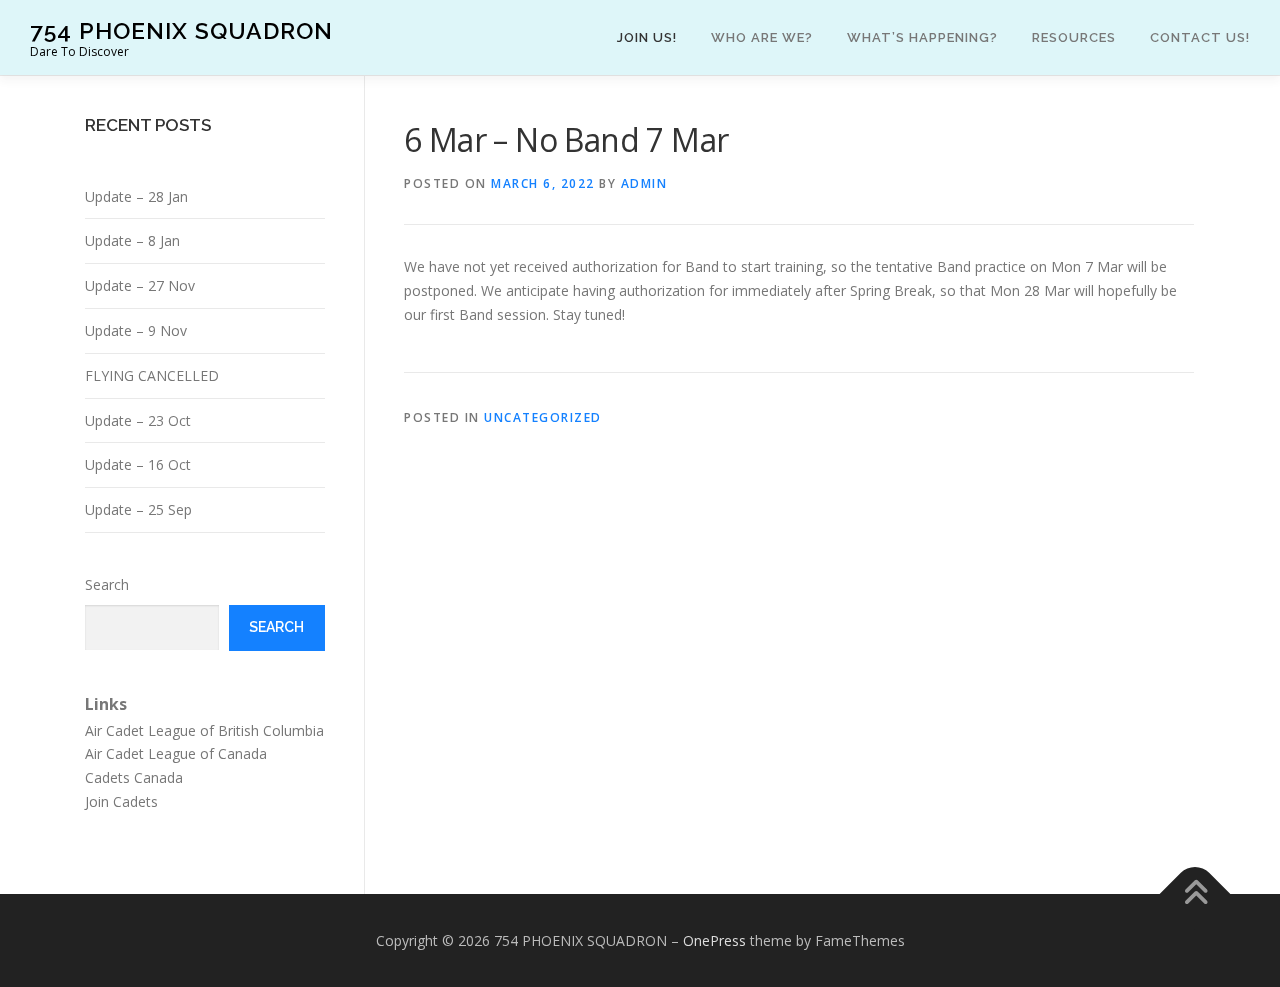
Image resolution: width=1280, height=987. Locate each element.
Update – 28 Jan (136, 196)
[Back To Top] (1195, 893)
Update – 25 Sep (138, 509)
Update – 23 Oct (138, 420)
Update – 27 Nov (140, 285)
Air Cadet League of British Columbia (204, 730)
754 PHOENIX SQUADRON (181, 30)
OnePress (714, 940)
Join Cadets (121, 801)
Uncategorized (543, 417)
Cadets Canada (134, 777)
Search (107, 584)
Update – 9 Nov (136, 330)
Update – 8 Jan (132, 240)
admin (644, 183)
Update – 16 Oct (138, 464)
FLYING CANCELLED (152, 375)
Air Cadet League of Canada (176, 753)
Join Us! (647, 37)
